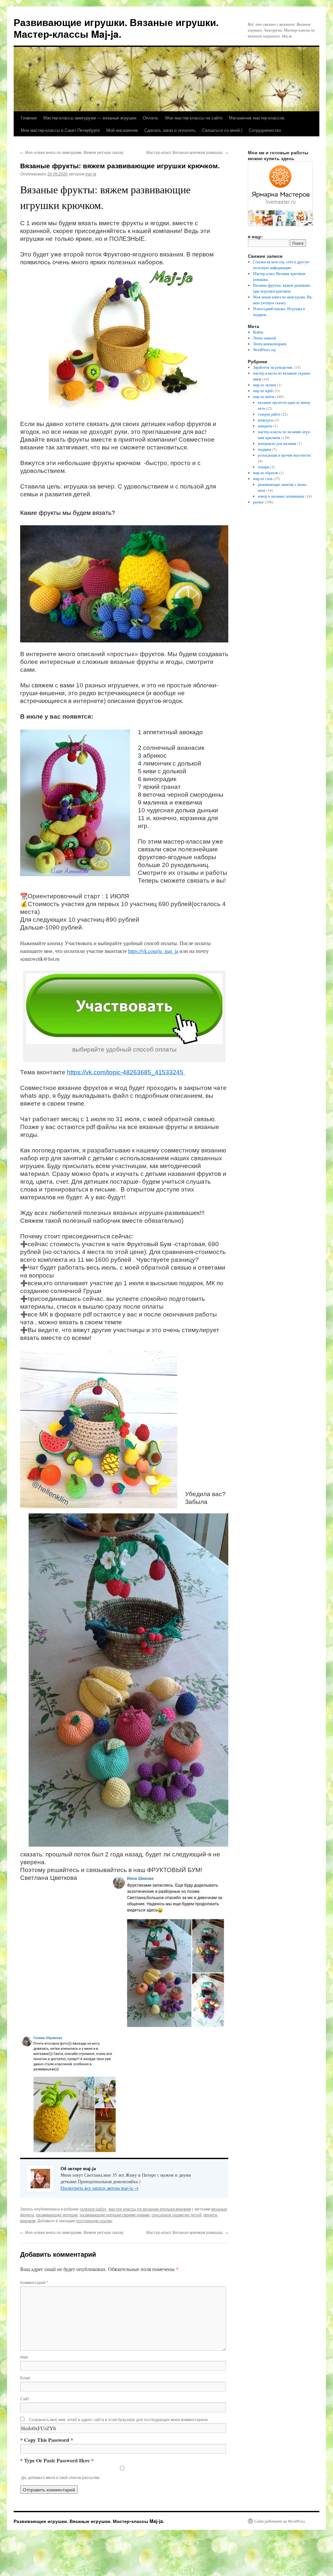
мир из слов (263, 478)
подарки (265, 449)
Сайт (25, 2398)
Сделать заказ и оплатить (170, 130)
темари (264, 467)
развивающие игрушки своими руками (115, 2215)
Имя (24, 2357)
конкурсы (266, 420)
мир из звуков (265, 385)
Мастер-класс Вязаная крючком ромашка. (187, 152)
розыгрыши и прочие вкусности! (285, 455)
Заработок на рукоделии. (273, 367)
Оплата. (151, 118)
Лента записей (264, 338)
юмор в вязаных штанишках (281, 496)
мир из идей (263, 391)
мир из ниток (264, 396)
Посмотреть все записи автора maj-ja (100, 2188)
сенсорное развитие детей (177, 2215)
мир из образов (266, 473)
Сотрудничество (265, 130)
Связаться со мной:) (222, 130)
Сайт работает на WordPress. (280, 2521)
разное (258, 502)
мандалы (265, 426)
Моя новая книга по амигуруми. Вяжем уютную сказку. (72, 152)
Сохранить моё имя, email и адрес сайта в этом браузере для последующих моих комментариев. (119, 2419)
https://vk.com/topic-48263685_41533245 (126, 1072)
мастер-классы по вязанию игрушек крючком (150, 2209)
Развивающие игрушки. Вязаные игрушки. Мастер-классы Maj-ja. (116, 28)
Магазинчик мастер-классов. (257, 118)
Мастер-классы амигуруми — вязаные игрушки (90, 118)
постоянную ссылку (94, 2220)
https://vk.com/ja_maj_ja (153, 951)
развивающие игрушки (57, 2215)
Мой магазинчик (122, 130)
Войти (258, 332)
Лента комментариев (270, 344)
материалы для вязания (277, 443)
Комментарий (34, 2282)
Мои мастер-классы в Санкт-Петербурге (60, 130)
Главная (29, 118)
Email (25, 2378)
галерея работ (93, 2209)
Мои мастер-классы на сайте (194, 118)
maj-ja (91, 174)
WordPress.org (265, 350)
